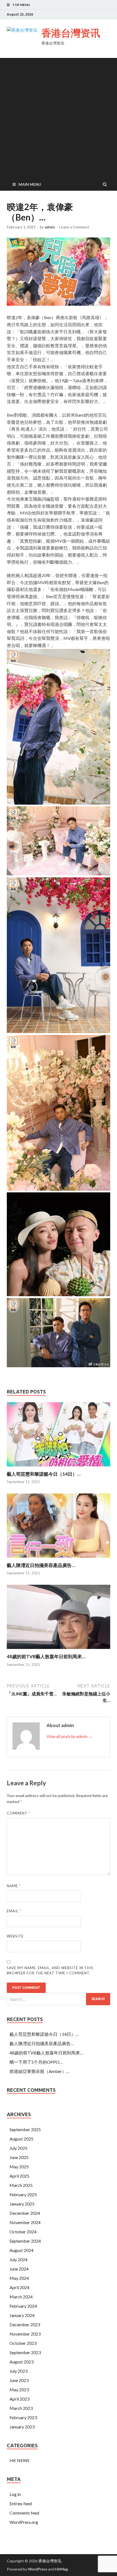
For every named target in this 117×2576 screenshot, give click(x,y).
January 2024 (22, 2315)
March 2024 (21, 2297)
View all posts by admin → (70, 1736)
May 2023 (19, 2390)
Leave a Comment (74, 227)
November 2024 (25, 2222)
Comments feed (24, 2513)
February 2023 (23, 2417)
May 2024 (19, 2278)
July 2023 (19, 2371)
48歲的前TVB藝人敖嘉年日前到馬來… (46, 1656)
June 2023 (19, 2380)
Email (14, 1911)
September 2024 (25, 2241)
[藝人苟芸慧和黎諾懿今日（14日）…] (59, 1468)
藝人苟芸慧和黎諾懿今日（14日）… (44, 1474)
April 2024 (19, 2287)
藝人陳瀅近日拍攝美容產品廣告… (41, 1565)
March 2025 (21, 2185)
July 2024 (19, 2259)
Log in (15, 2494)
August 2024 (21, 2250)
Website (15, 1936)
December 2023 (25, 2324)
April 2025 (19, 2176)
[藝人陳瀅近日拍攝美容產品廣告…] (59, 1559)
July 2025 (19, 2148)
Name (14, 1886)
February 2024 (23, 2306)
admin (50, 227)
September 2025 (25, 2129)
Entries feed (21, 2503)
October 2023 (23, 2343)
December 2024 (25, 2213)
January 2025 (22, 2204)
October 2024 (23, 2232)
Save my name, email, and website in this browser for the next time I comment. (50, 1971)
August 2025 (21, 2139)
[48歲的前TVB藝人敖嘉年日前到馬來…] (59, 1650)
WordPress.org (24, 2522)
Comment (19, 1813)
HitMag (61, 2569)
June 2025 (19, 2157)
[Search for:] (59, 1999)
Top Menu (21, 5)
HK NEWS (19, 2460)
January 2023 (22, 2427)
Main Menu (30, 184)
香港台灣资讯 (71, 33)
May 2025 (19, 2167)
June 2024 (19, 2269)
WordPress (38, 2569)
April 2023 (19, 2399)
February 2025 (23, 2194)
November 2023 (25, 2334)
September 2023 (25, 2352)
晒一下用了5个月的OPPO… (36, 2062)
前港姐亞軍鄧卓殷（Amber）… (39, 2071)
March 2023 (21, 2408)
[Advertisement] (59, 117)
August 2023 (21, 2362)
